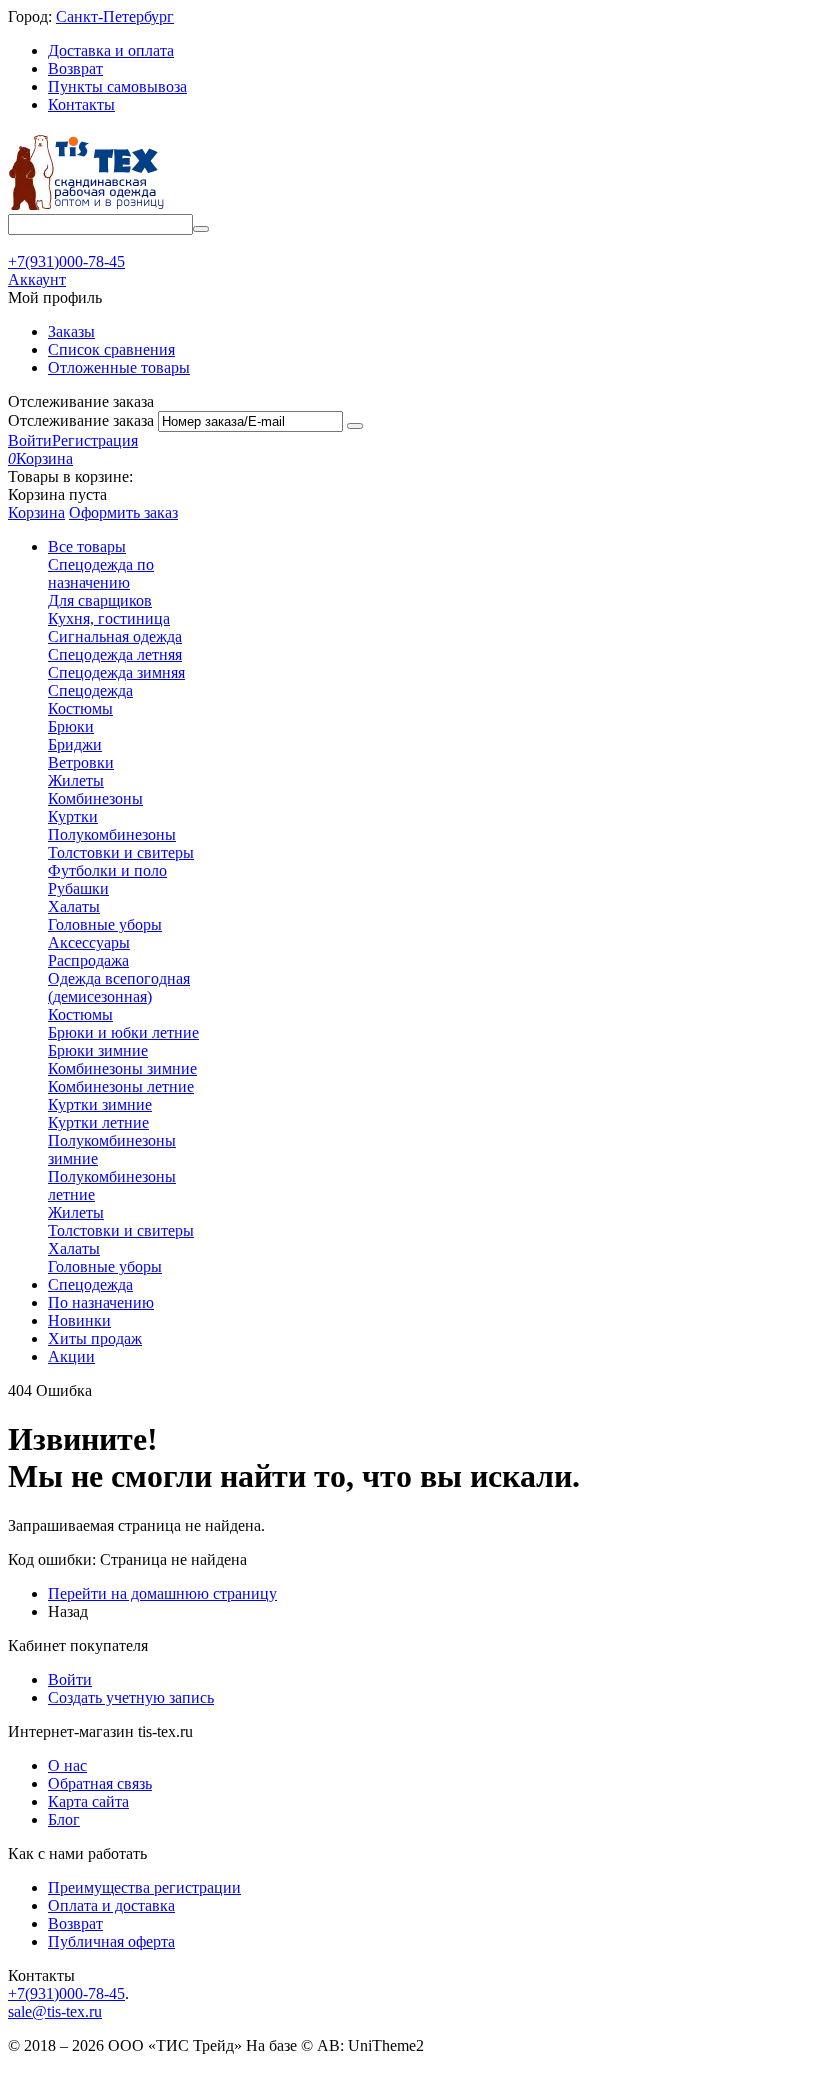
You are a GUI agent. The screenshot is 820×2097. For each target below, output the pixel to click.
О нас (67, 1765)
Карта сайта (88, 1801)
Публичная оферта (111, 1941)
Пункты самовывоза (117, 86)
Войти (30, 440)
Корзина (36, 512)
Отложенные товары (119, 367)
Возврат (75, 68)
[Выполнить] (355, 426)
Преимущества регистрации (144, 1887)
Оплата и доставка (111, 1905)
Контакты (81, 104)
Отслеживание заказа (81, 420)
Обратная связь (100, 1783)
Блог (64, 1819)
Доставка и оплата (111, 50)
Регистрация (95, 440)
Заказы (71, 331)
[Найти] (201, 229)
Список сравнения (111, 349)
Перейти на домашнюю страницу (162, 1593)
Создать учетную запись (131, 1697)
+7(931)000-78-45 (66, 1993)
